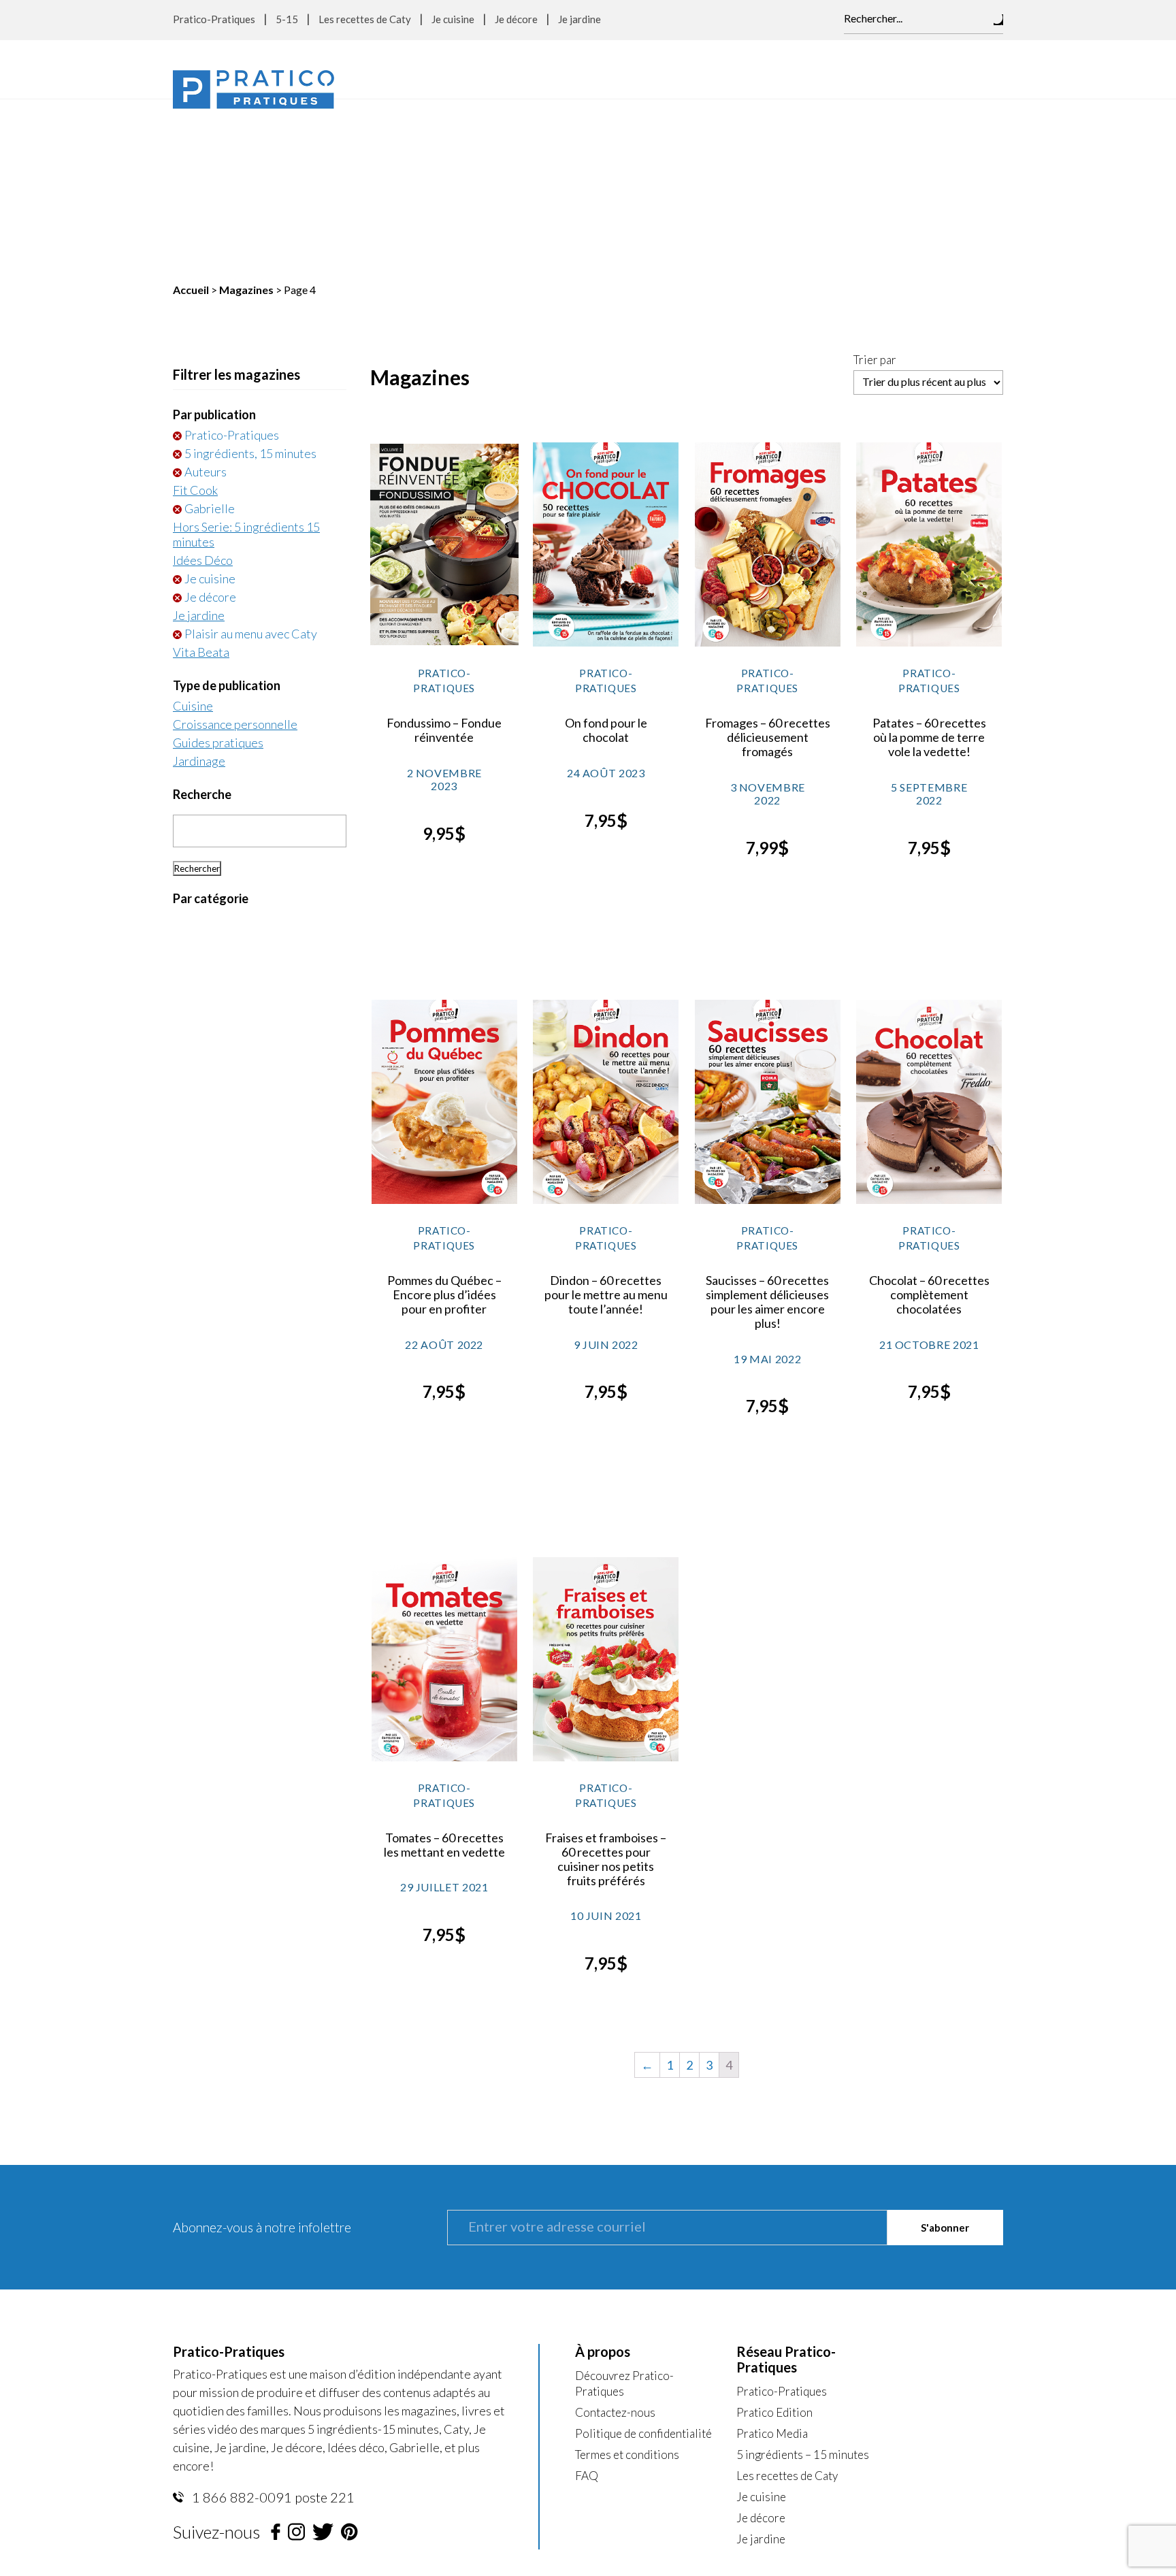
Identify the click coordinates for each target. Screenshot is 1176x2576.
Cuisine (193, 534)
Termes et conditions (627, 2283)
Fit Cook (195, 319)
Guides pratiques (218, 571)
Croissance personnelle (235, 553)
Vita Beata (201, 480)
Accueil (191, 118)
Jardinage (199, 589)
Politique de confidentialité (643, 2262)
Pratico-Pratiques (214, 19)
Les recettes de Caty (365, 19)
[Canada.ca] (674, 2420)
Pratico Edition (774, 2241)
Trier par (875, 189)
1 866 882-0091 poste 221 (272, 2326)
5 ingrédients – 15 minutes (803, 2283)
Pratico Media (772, 2262)
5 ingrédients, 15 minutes (250, 282)
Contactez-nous (615, 2241)
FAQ (587, 2304)
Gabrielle (210, 337)
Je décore (516, 19)
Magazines (246, 118)
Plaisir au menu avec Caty (251, 462)
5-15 (287, 19)
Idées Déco (203, 389)
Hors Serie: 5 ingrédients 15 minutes (246, 363)
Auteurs (206, 300)
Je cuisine (453, 19)
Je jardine (579, 19)
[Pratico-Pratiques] (254, 89)
